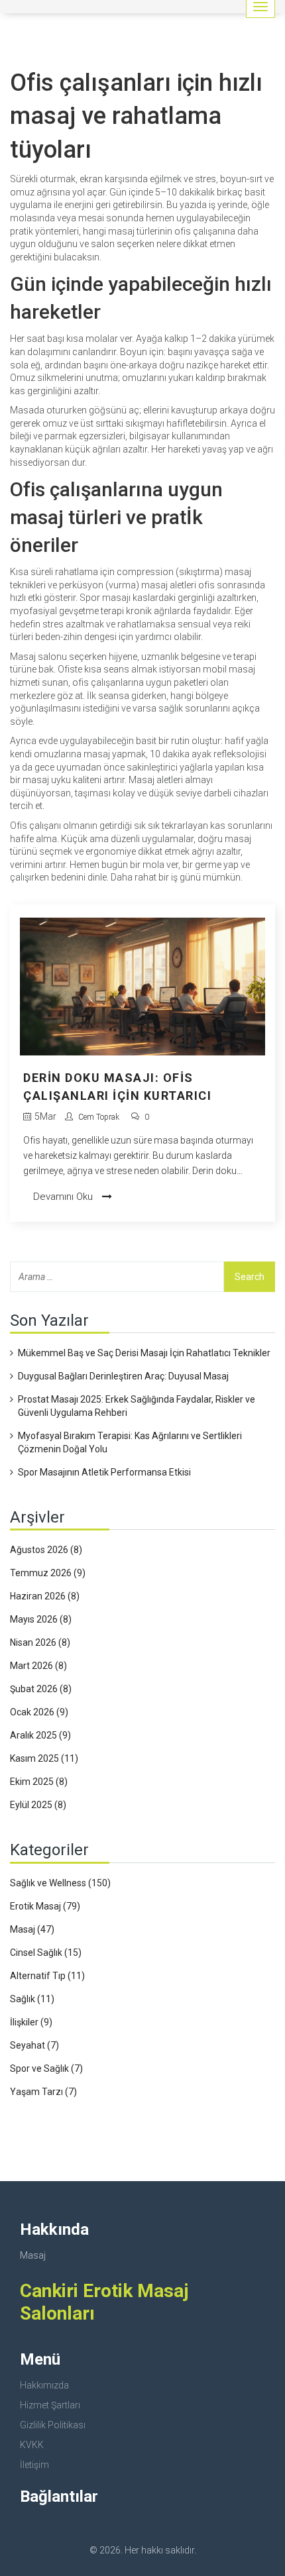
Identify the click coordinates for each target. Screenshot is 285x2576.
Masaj (32, 1929)
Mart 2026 (38, 1666)
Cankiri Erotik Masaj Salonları (104, 2302)
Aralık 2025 (40, 1735)
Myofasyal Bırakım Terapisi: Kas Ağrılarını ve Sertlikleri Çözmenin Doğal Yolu (130, 1442)
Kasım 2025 (44, 1758)
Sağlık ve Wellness (60, 1883)
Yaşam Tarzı (43, 2092)
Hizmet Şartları (50, 2405)
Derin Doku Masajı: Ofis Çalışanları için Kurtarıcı (117, 1087)
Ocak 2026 (39, 1712)
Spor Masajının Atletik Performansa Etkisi (104, 1472)
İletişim (34, 2465)
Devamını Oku (64, 1197)
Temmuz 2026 (48, 1573)
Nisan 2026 (40, 1642)
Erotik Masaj (45, 1906)
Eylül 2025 (38, 1805)
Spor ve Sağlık (46, 2068)
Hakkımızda (44, 2385)
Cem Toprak (99, 1117)
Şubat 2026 (41, 1689)
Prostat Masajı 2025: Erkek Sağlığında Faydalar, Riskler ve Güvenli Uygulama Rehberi (137, 1406)
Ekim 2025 (39, 1782)
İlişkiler (31, 2022)
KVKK (32, 2445)
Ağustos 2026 (46, 1550)
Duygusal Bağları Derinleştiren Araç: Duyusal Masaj (123, 1376)
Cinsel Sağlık (46, 1953)
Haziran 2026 (45, 1596)
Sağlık (32, 1999)
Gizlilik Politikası (53, 2425)
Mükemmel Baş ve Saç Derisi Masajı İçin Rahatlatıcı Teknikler (144, 1353)
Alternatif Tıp (47, 1976)
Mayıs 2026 (41, 1619)
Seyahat (34, 2045)
